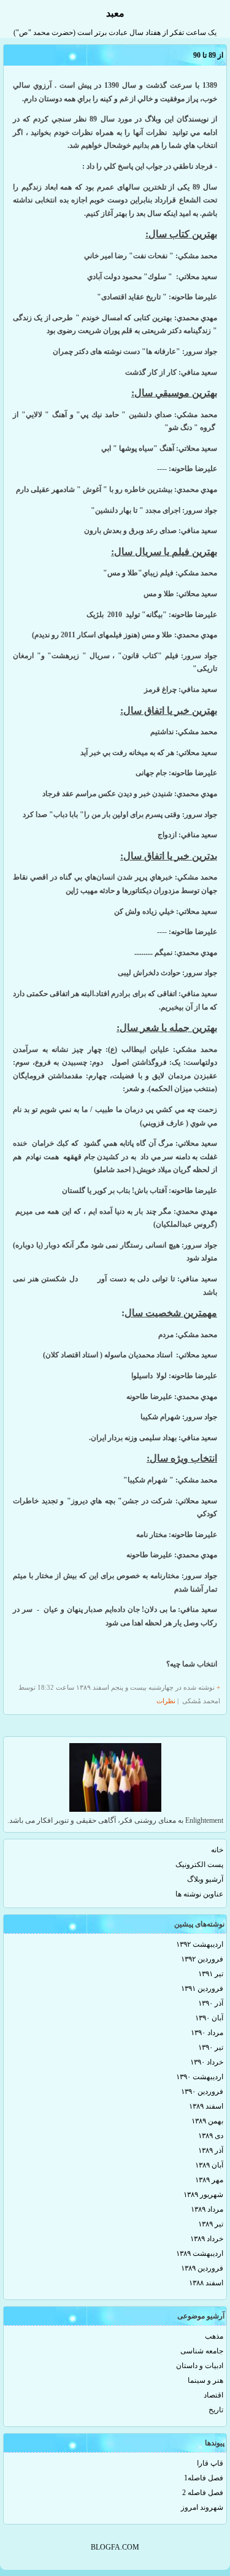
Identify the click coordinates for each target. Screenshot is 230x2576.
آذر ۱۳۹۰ (211, 2003)
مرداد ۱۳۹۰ (207, 2033)
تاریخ (216, 2410)
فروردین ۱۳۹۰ (202, 2091)
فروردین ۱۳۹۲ (202, 1959)
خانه (217, 1850)
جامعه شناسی (202, 2351)
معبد (115, 13)
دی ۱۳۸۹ (211, 2136)
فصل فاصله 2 (203, 2493)
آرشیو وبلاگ (205, 1879)
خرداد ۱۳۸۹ (207, 2239)
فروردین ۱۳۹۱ (202, 1988)
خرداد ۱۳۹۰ (207, 2062)
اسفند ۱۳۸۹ (206, 2106)
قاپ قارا (210, 2463)
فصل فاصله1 (204, 2478)
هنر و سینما (205, 2380)
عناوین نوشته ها (199, 1894)
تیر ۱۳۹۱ (211, 1974)
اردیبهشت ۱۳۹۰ (200, 2077)
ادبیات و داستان (200, 2366)
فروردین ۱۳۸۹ (202, 2268)
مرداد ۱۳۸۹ (207, 2209)
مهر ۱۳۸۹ (209, 2180)
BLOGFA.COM (115, 2547)
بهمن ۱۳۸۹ (207, 2121)
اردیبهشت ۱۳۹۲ (200, 1944)
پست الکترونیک (199, 1865)
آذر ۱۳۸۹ (211, 2150)
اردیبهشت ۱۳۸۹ (200, 2253)
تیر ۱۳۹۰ (211, 2047)
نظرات (166, 1701)
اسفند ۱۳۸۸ (206, 2283)
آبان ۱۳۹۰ (209, 2018)
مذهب (214, 2336)
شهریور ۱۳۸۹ (203, 2195)
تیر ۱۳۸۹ (211, 2224)
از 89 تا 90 (208, 55)
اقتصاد (213, 2395)
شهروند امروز (202, 2507)
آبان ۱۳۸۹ (209, 2165)
